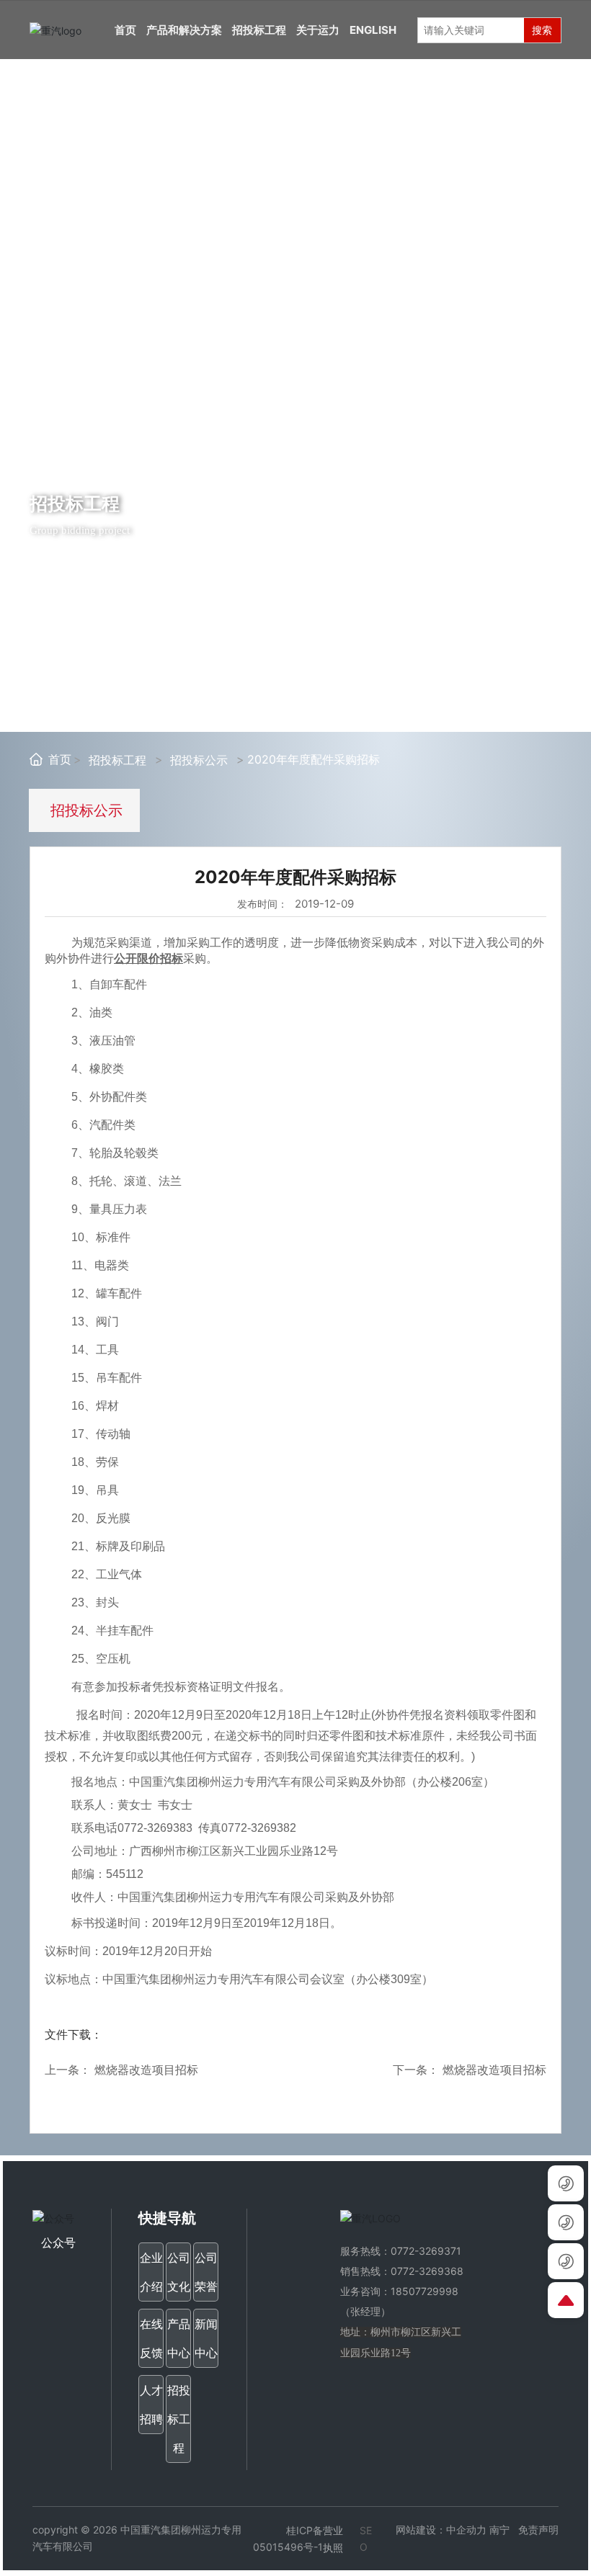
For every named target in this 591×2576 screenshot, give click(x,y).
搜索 (542, 30)
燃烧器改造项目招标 (146, 2070)
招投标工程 (75, 504)
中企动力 (466, 2530)
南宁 (499, 2530)
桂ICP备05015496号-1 (288, 2538)
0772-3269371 (426, 2251)
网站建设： (421, 2530)
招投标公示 (199, 760)
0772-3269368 (427, 2271)
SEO (366, 2538)
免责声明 (538, 2530)
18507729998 (425, 2291)
